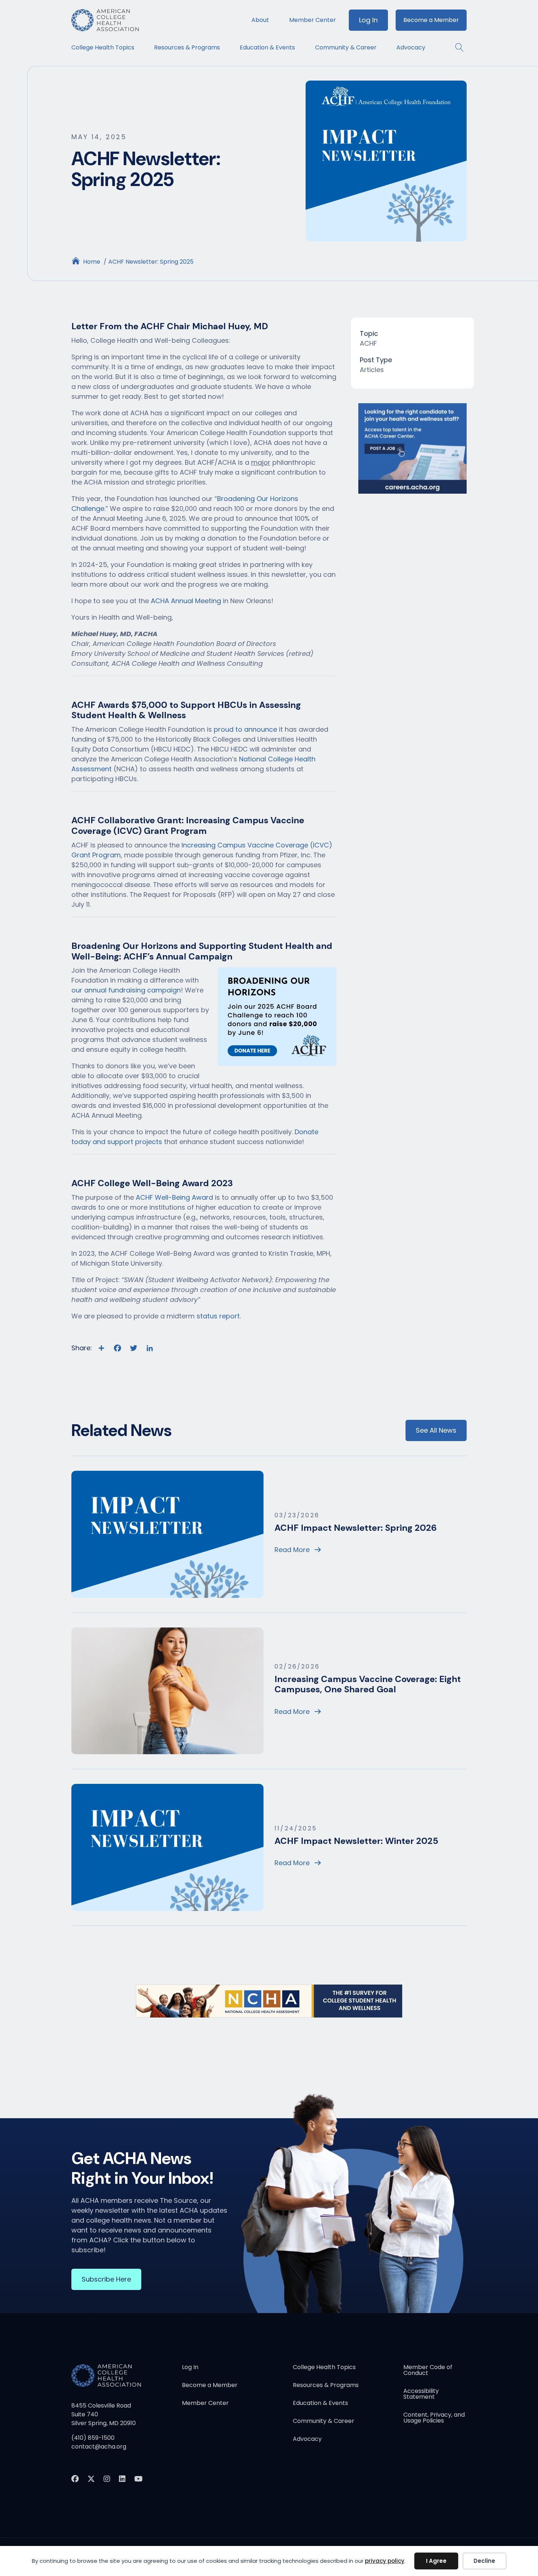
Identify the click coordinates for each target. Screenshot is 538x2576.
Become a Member (431, 20)
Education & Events (267, 47)
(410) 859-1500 (93, 2438)
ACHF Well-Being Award (174, 1197)
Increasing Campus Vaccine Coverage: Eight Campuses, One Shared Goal (368, 1684)
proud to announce (245, 729)
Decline (484, 2561)
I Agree (436, 2561)
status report (218, 1316)
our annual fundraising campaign (126, 990)
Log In (368, 20)
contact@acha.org (99, 2447)
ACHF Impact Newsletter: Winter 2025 (356, 1841)
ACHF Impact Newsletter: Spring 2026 (356, 1528)
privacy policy (385, 2561)
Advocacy (411, 47)
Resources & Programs (187, 47)
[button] (456, 47)
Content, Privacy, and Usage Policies (434, 2418)
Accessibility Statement (421, 2395)
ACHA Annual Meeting (186, 601)
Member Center (313, 20)
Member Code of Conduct (428, 2371)
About (260, 20)
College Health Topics (103, 47)
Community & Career (346, 47)
